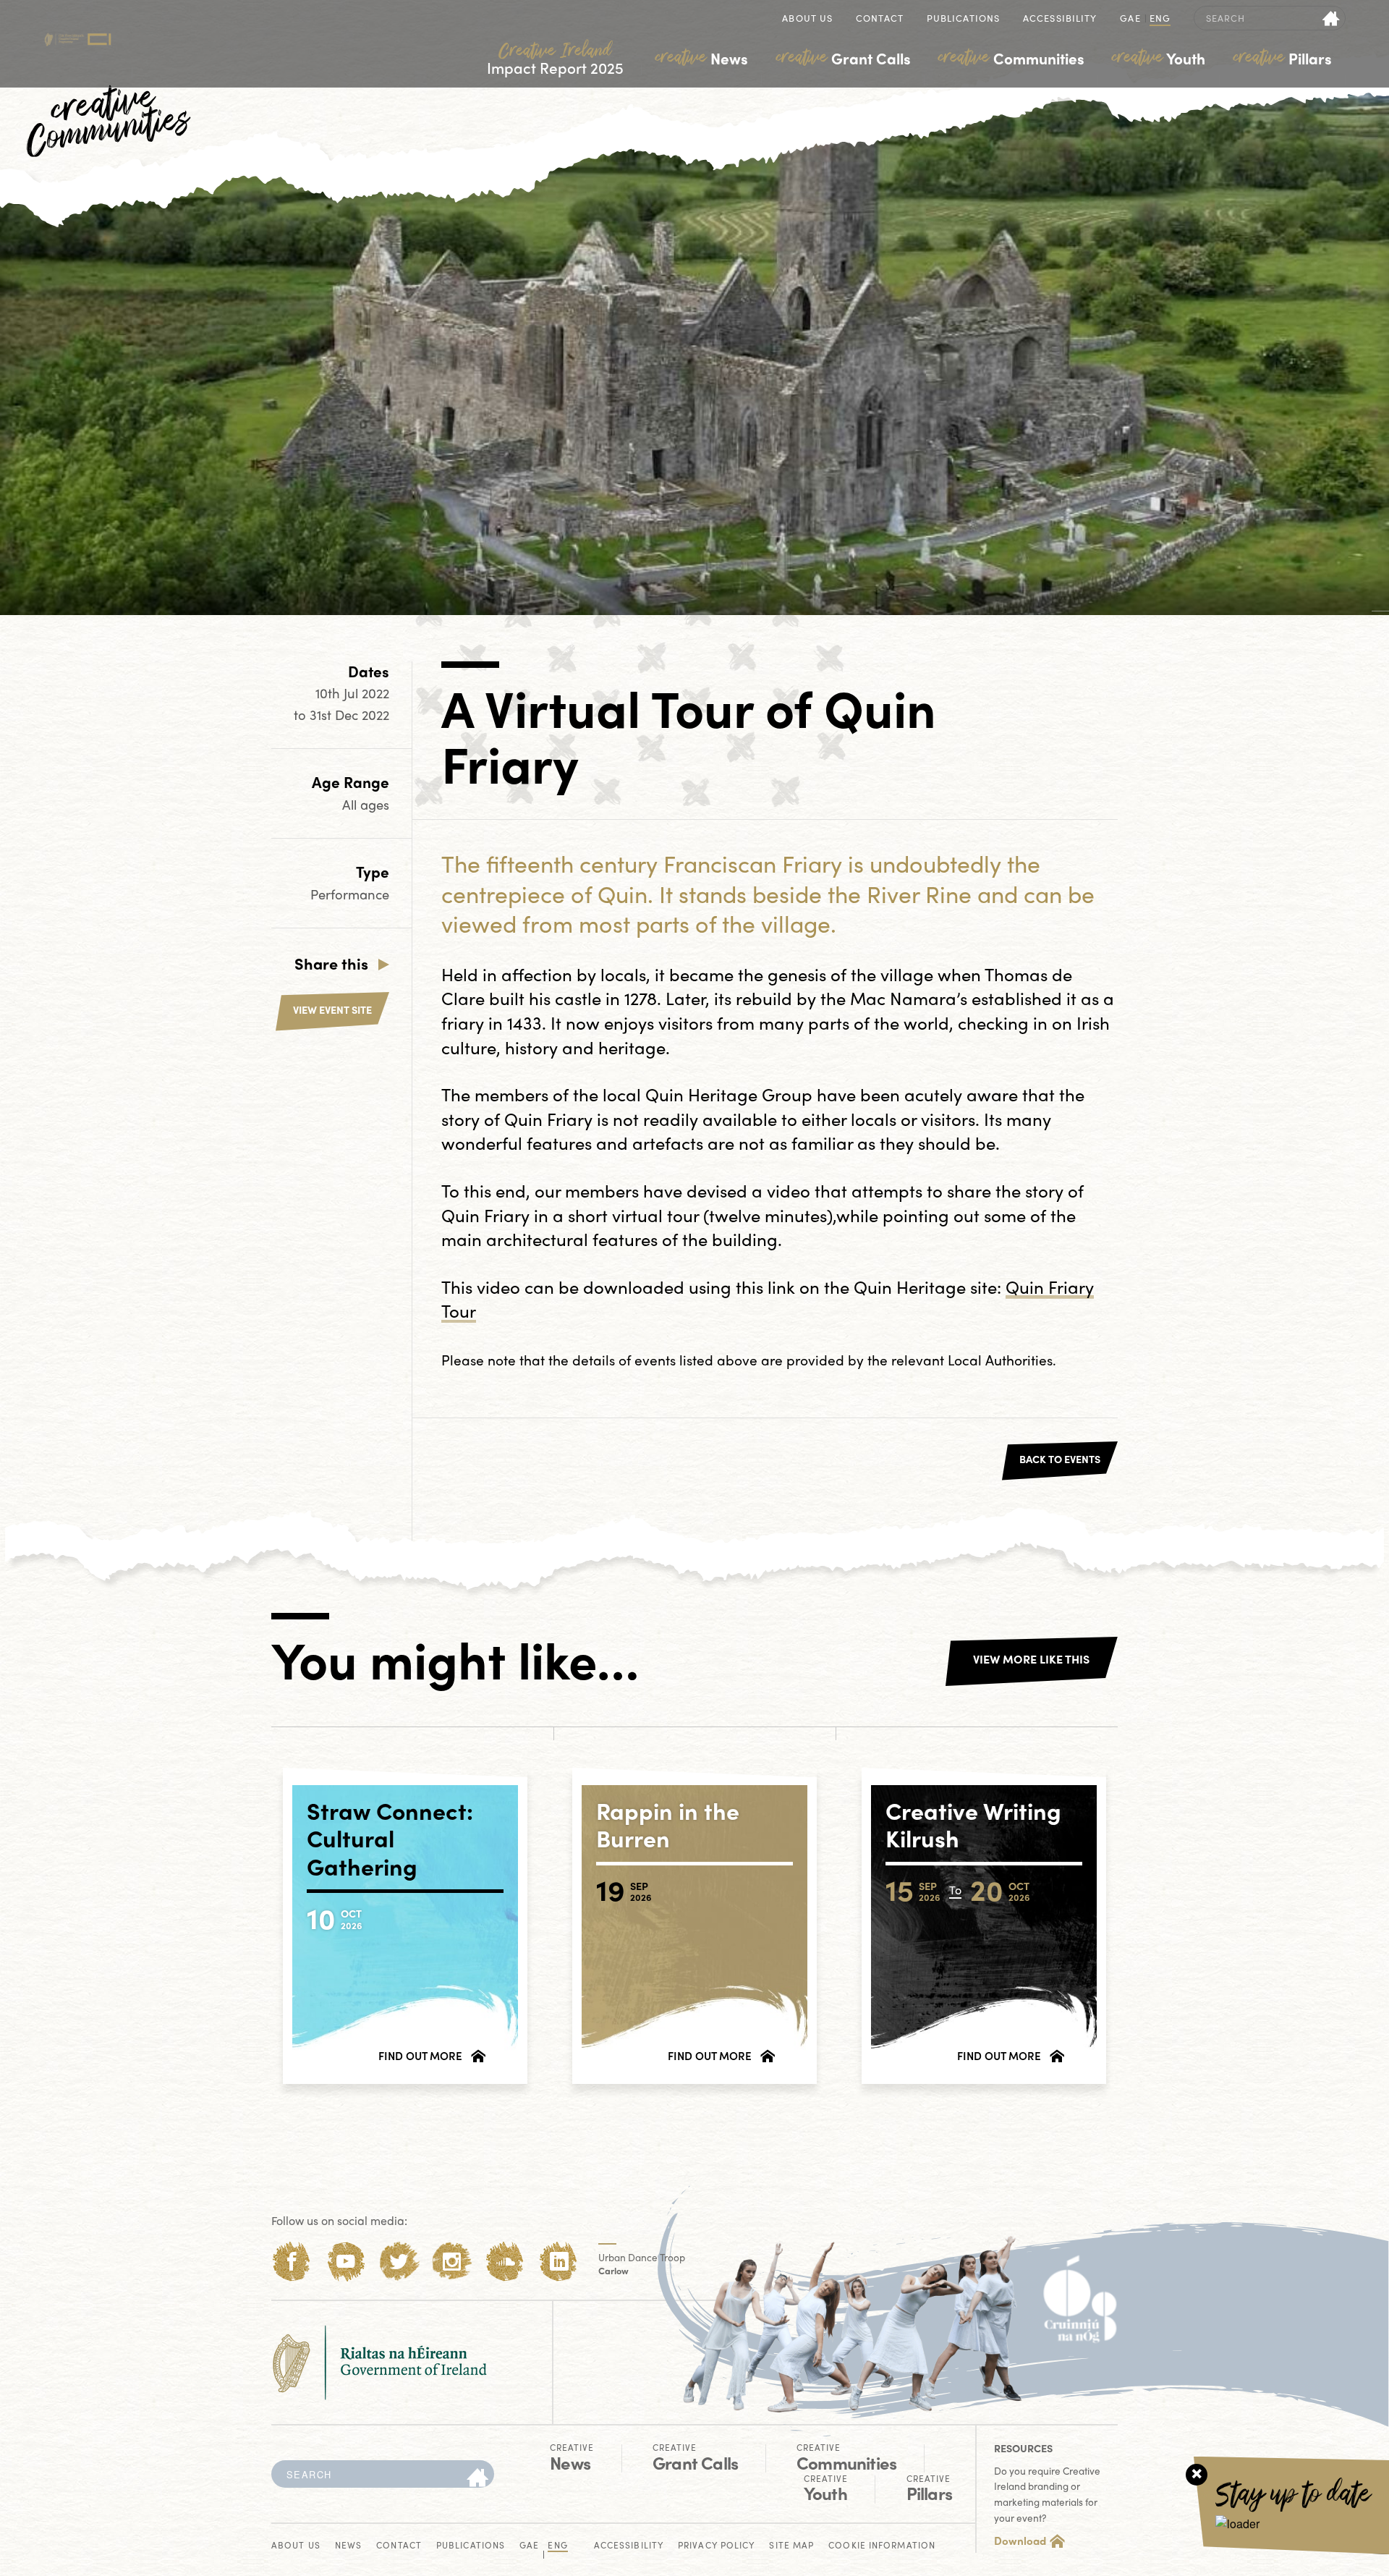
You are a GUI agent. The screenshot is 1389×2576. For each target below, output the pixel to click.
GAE (1130, 19)
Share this (331, 963)
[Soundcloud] (505, 2262)
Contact (880, 19)
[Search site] (1331, 18)
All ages (366, 804)
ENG (1160, 19)
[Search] (477, 2478)
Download (1020, 2541)
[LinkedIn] (559, 2262)
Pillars (1283, 58)
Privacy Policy (716, 2546)
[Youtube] (345, 2262)
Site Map (791, 2546)
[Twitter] (399, 2262)
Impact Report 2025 (555, 59)
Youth (1159, 58)
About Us (807, 19)
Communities (1011, 58)
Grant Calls (844, 58)
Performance (350, 894)
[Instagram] (452, 2262)
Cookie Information (882, 2546)
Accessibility (1060, 19)
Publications (963, 19)
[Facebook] (292, 2262)
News (702, 58)
